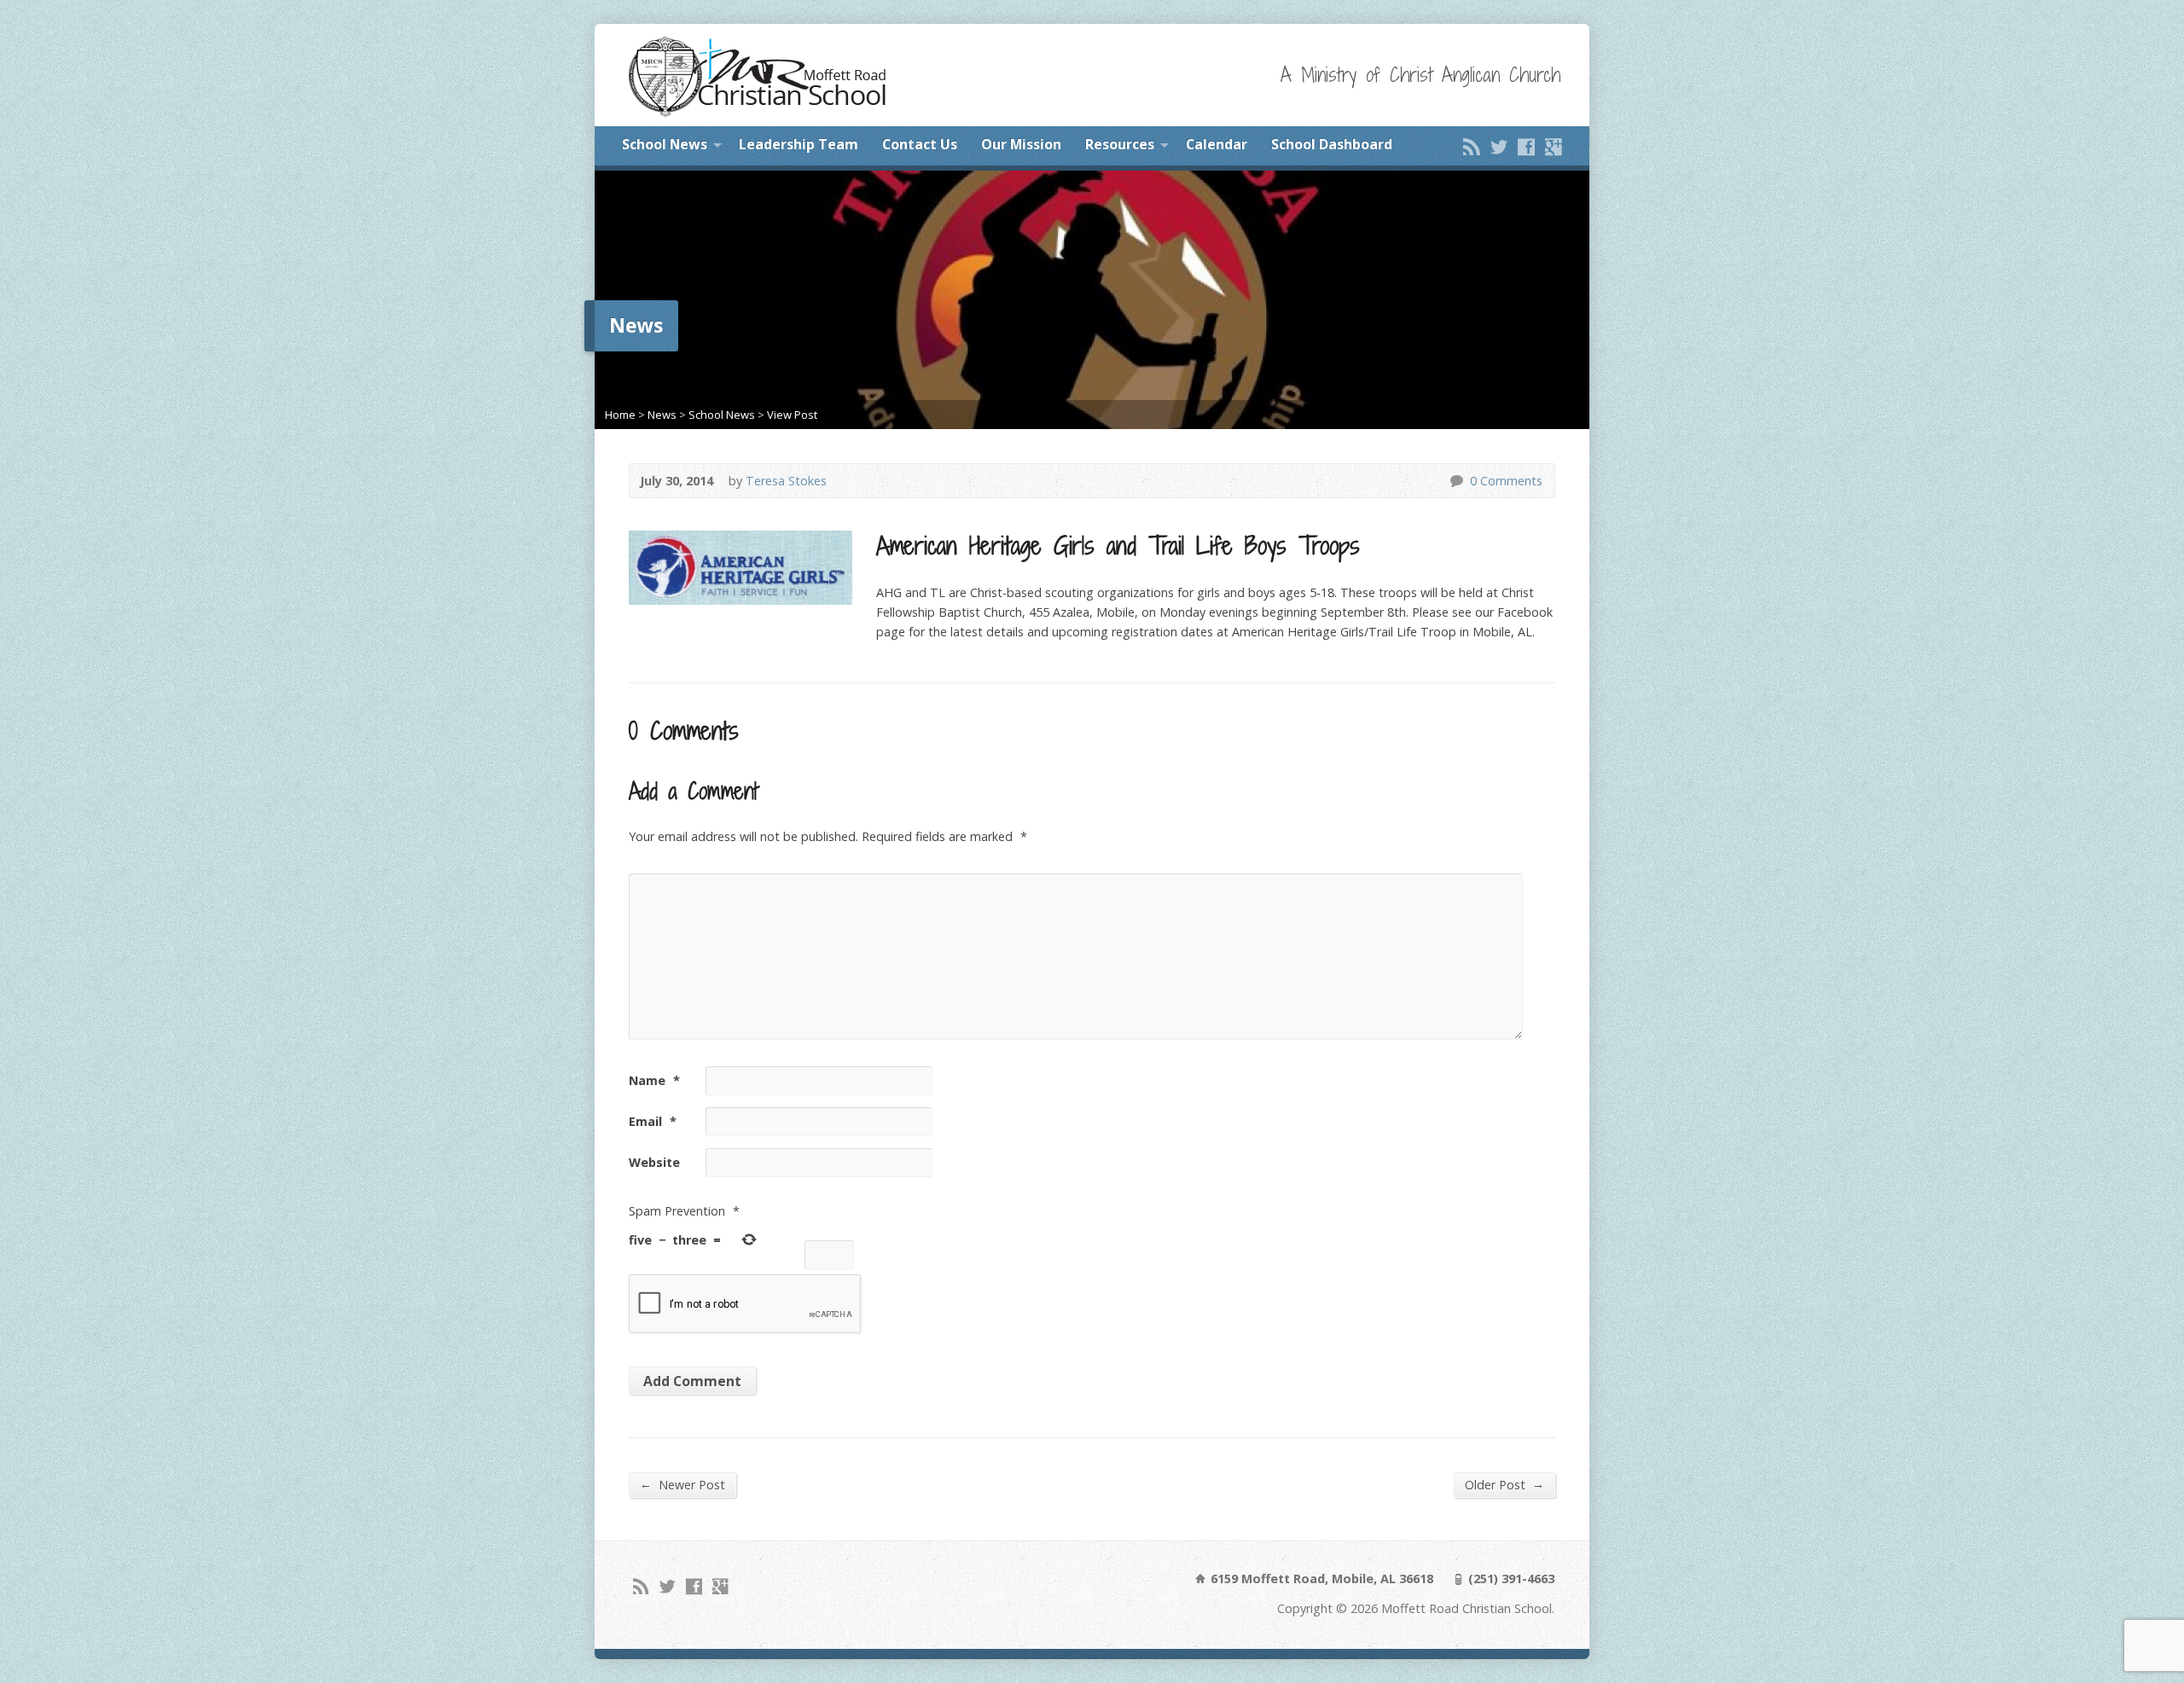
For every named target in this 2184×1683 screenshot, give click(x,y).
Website (654, 1162)
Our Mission (1021, 144)
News (662, 415)
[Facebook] (1526, 147)
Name (654, 1080)
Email (653, 1121)
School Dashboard (1332, 144)
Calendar (1217, 144)
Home (620, 415)
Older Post (1504, 1484)
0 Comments (1456, 481)
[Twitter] (1499, 147)
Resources (1120, 144)
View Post (792, 415)
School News (665, 144)
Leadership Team (799, 144)
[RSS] (1472, 147)
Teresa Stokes (786, 481)
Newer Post (682, 1484)
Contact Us (920, 144)
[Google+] (1554, 147)
